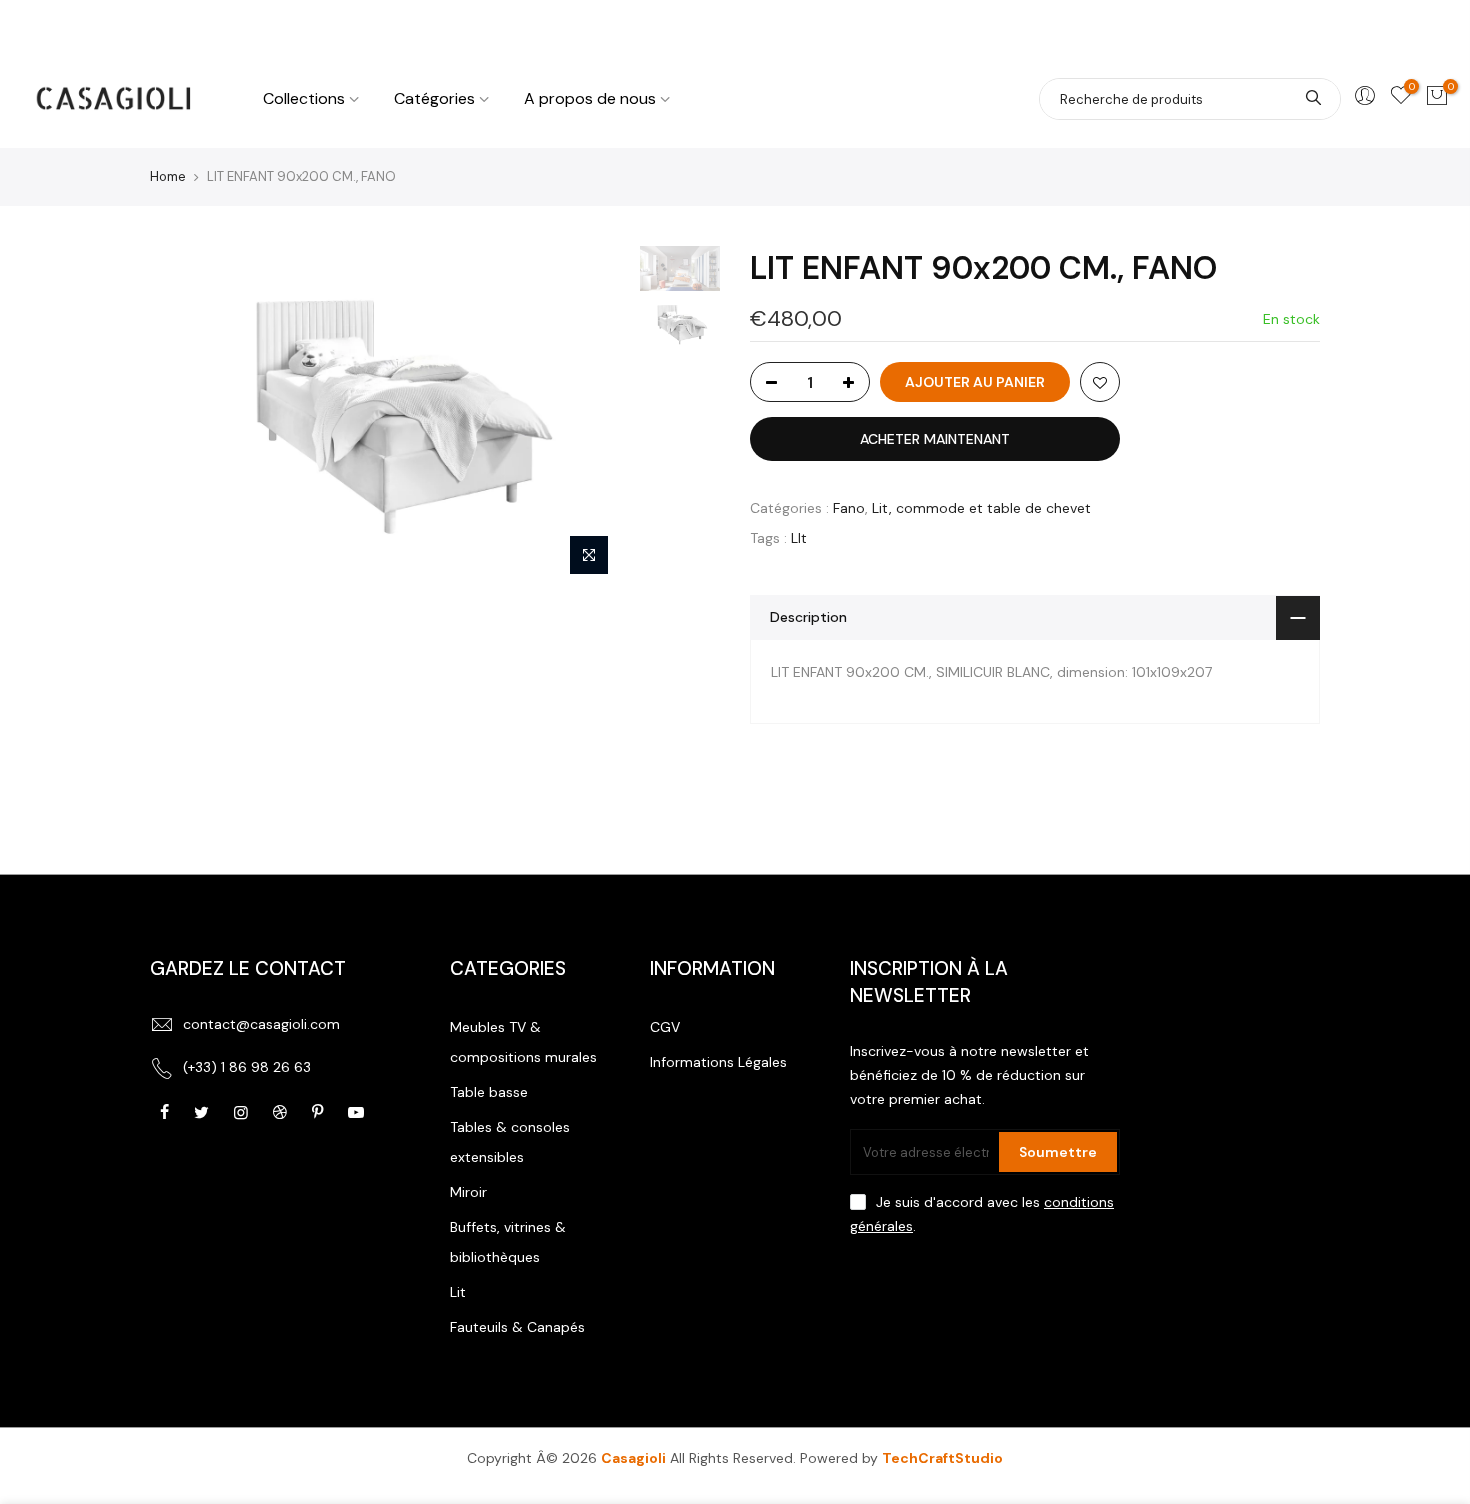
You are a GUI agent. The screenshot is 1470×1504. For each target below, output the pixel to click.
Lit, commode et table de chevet (981, 508)
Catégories (434, 98)
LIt (799, 538)
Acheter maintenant (935, 439)
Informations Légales (718, 1062)
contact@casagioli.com (261, 1024)
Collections (304, 98)
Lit (458, 1292)
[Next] (595, 416)
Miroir (468, 1192)
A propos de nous (590, 98)
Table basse (489, 1092)
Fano (849, 508)
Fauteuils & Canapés (517, 1327)
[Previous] (185, 416)
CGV (665, 1027)
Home (168, 176)
